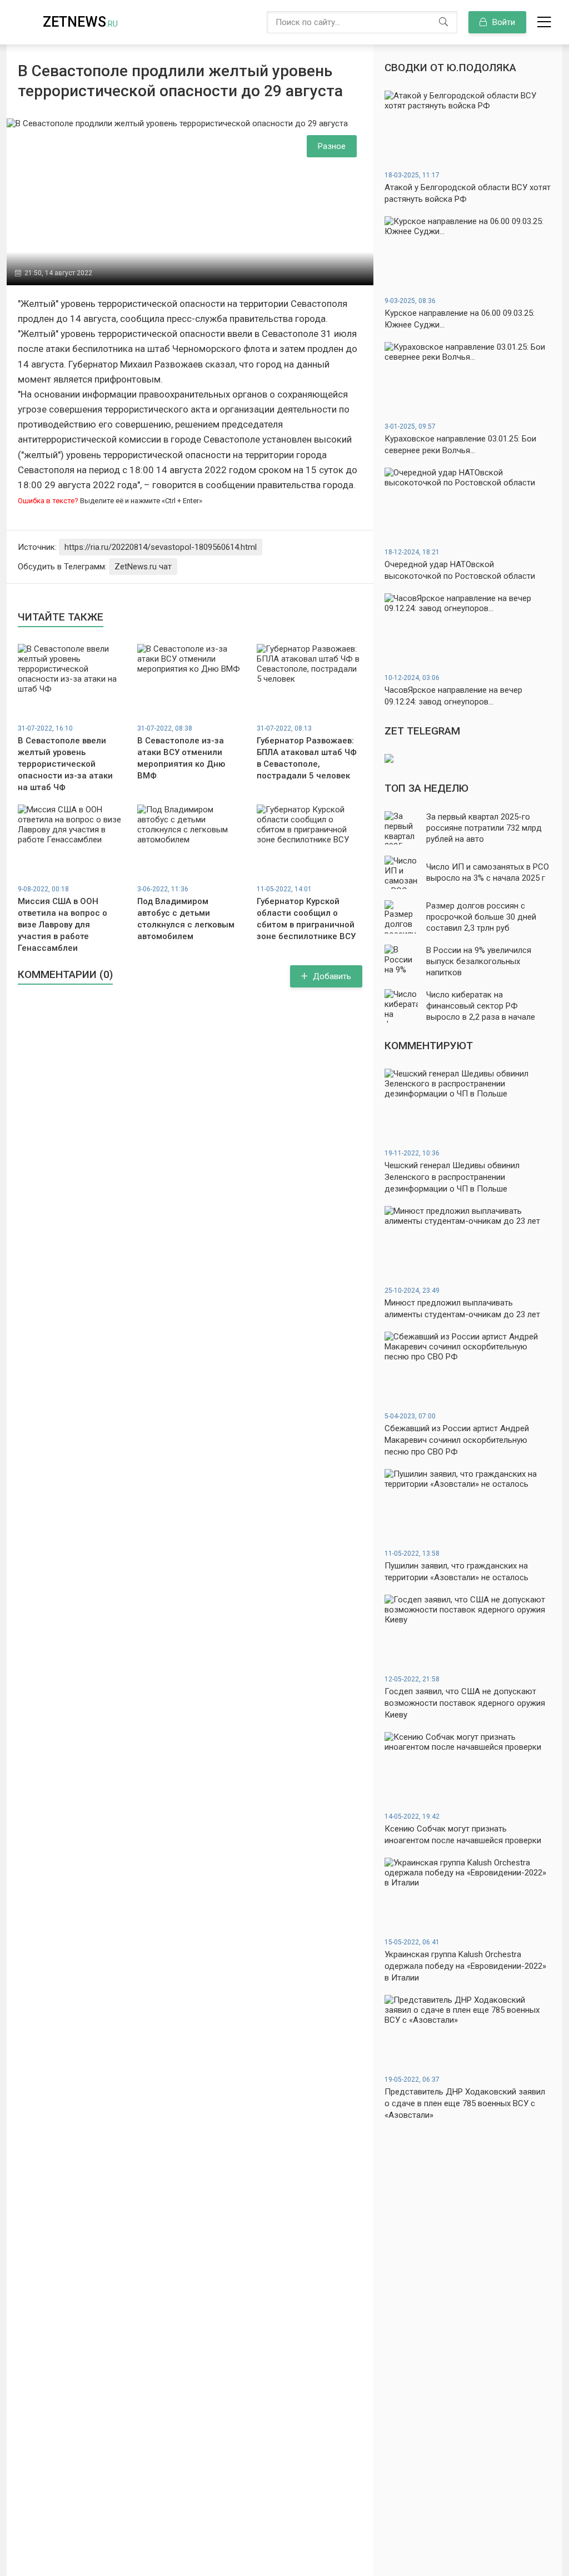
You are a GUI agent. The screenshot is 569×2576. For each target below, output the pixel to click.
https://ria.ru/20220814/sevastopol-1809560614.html (161, 547)
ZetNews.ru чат (143, 567)
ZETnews (80, 22)
